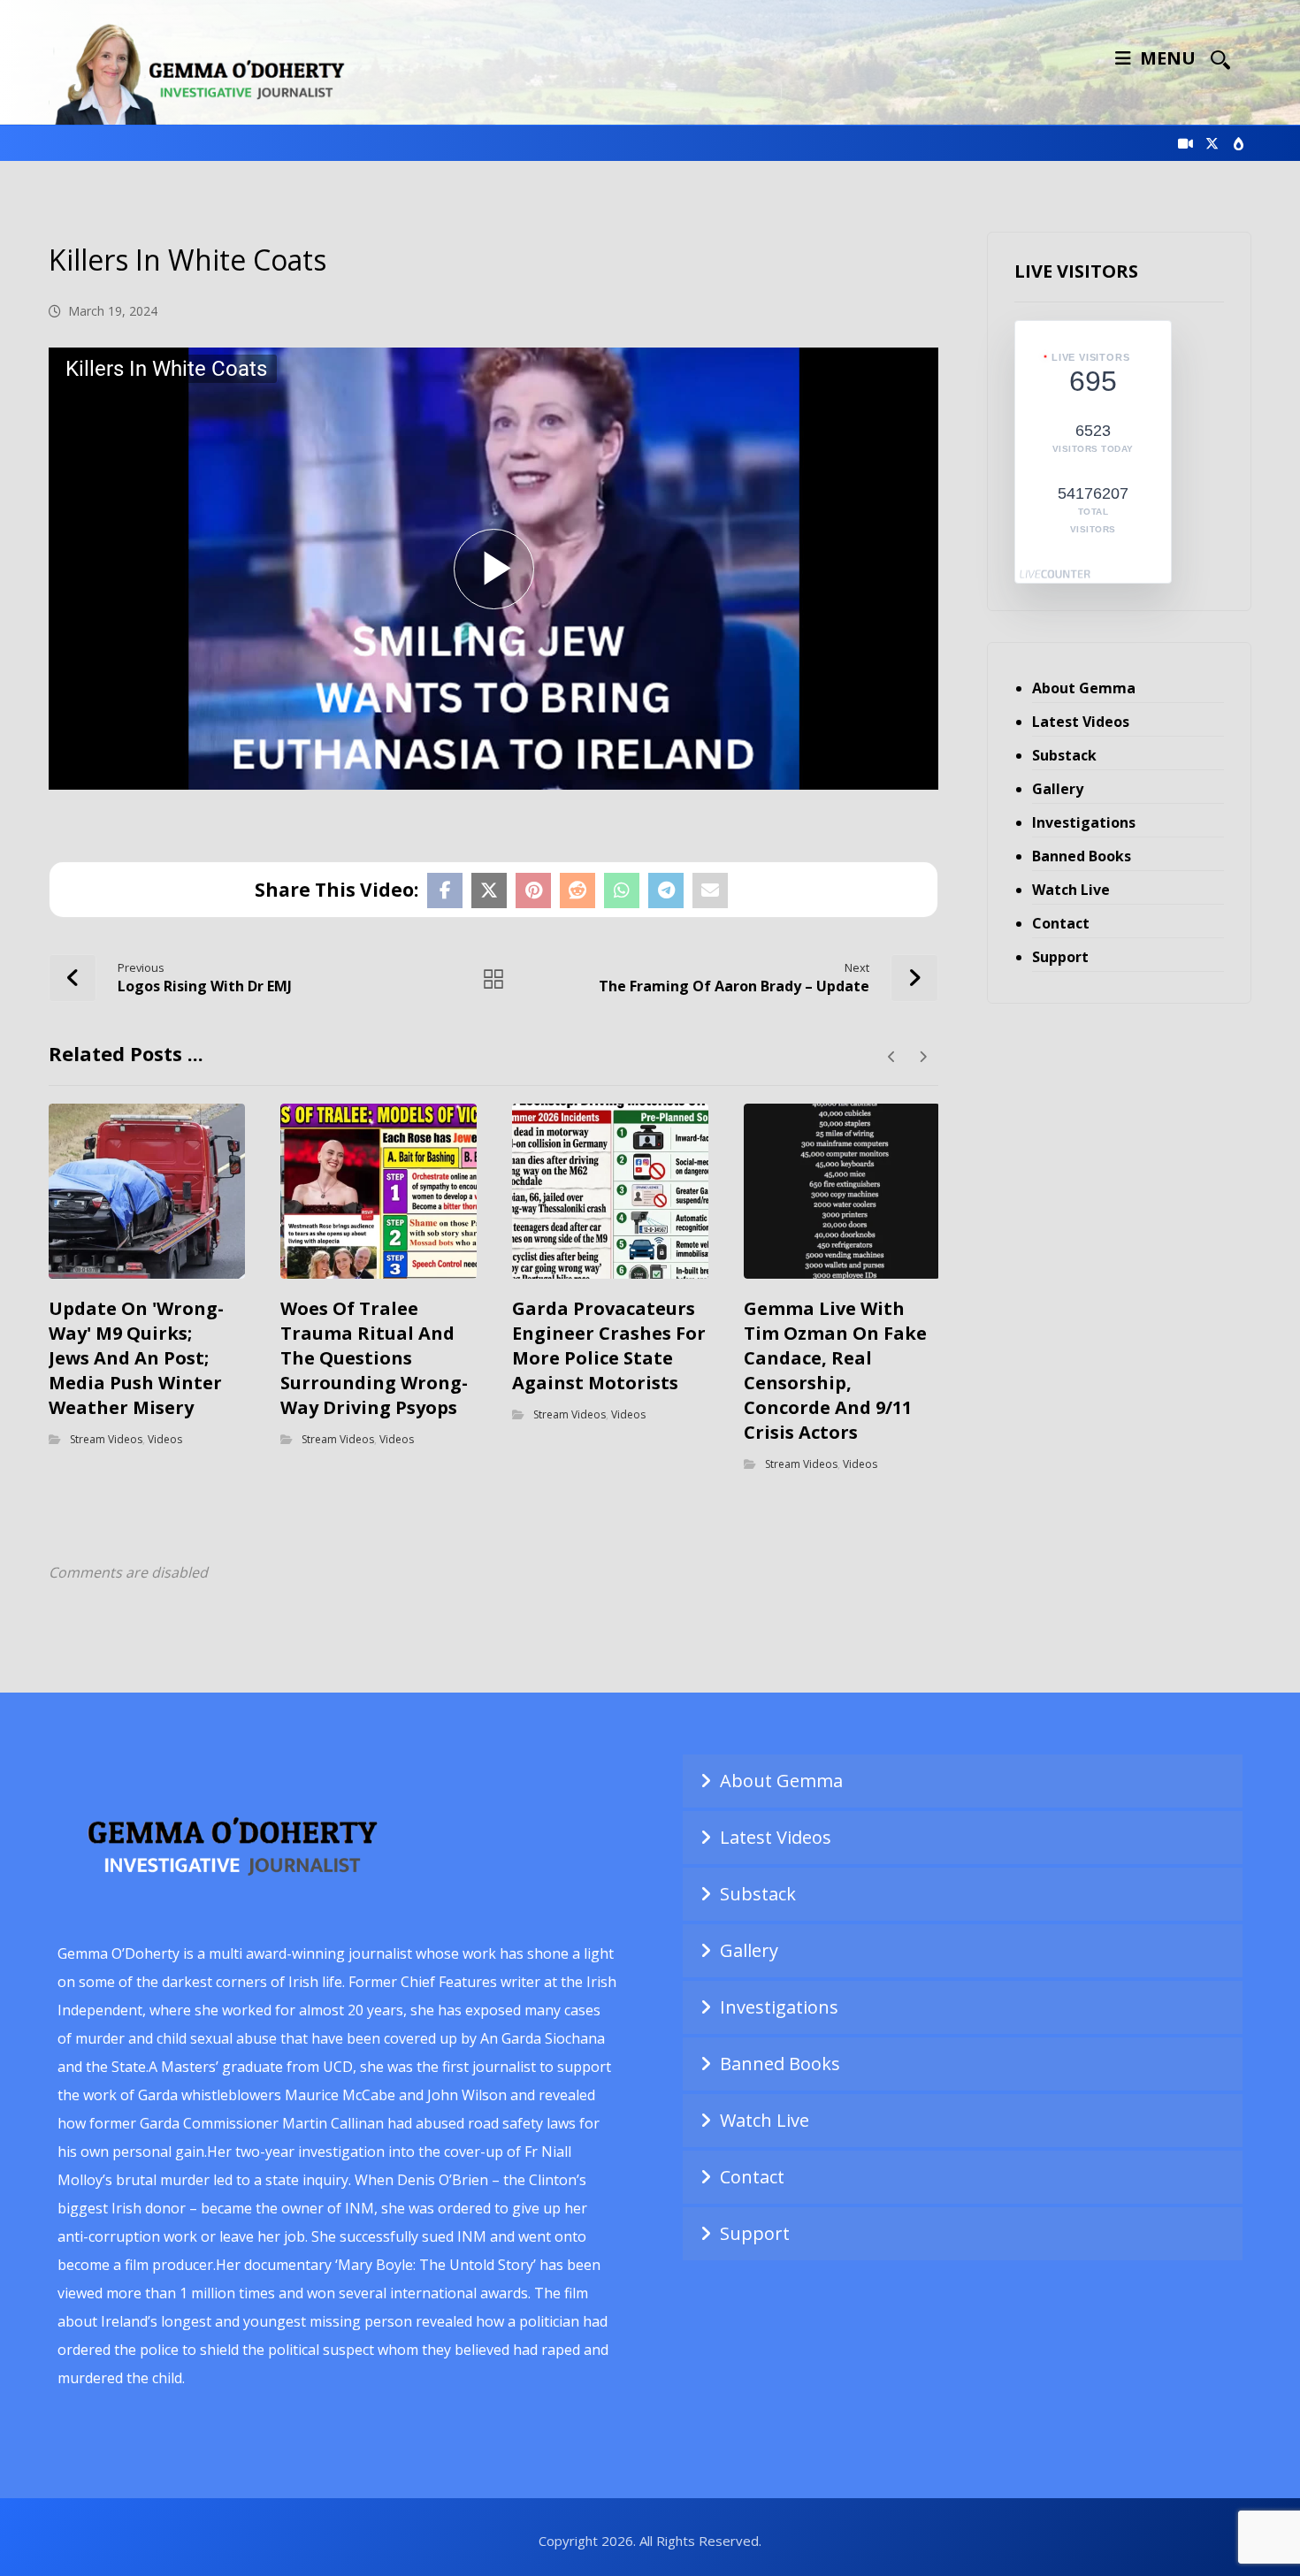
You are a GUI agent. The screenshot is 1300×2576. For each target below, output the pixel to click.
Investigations (1084, 822)
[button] (1220, 59)
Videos (165, 1439)
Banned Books (1082, 856)
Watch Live (1071, 890)
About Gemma (1084, 688)
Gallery (1058, 789)
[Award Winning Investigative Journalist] (208, 71)
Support (1060, 957)
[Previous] (892, 1057)
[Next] (923, 1057)
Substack (1064, 755)
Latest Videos (1081, 722)
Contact (1061, 923)
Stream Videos (106, 1439)
